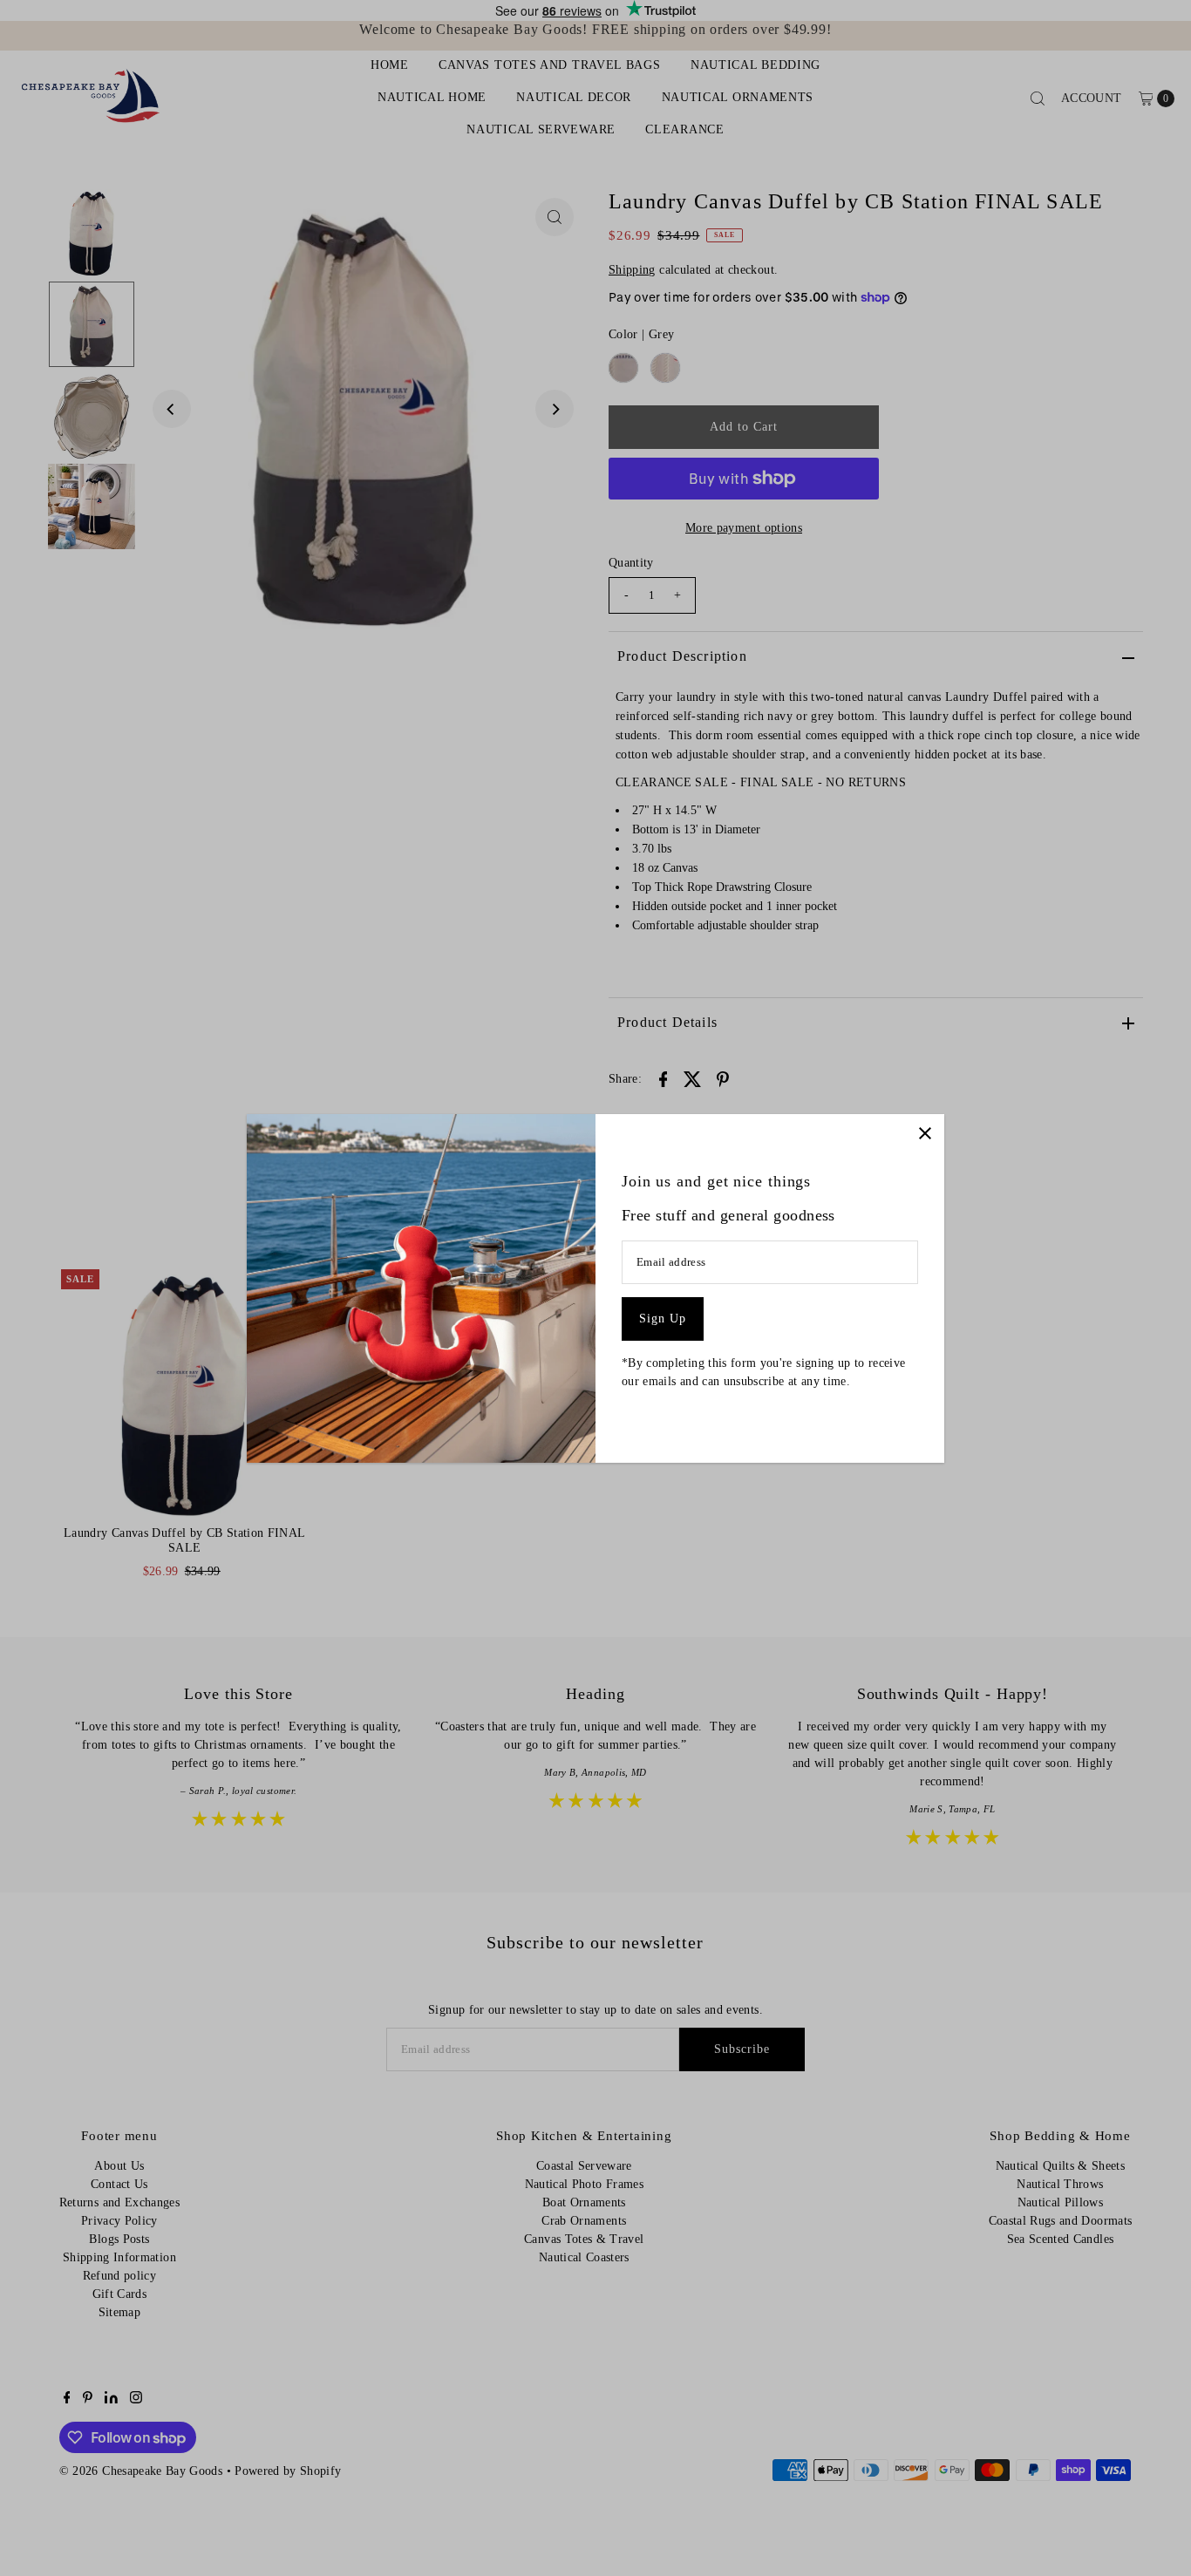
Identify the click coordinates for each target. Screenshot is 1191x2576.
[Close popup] (925, 1134)
